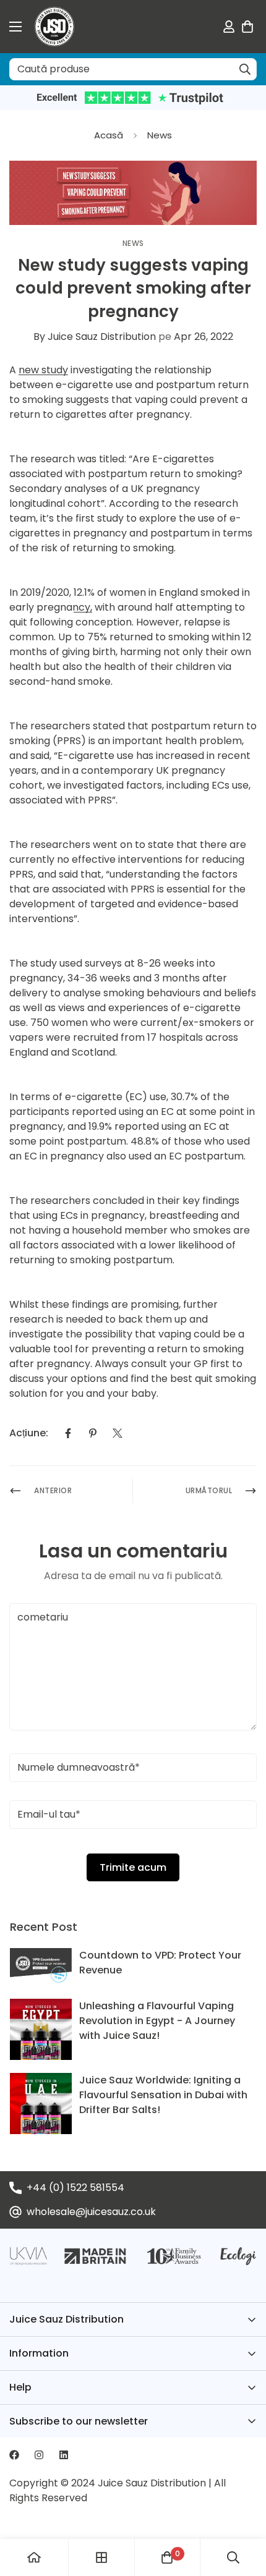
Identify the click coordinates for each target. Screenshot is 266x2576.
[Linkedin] (64, 2455)
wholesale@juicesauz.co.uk (91, 2212)
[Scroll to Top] (244, 2510)
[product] (34, 2557)
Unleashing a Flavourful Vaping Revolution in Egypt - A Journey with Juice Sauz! (157, 2021)
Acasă (109, 135)
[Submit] (245, 69)
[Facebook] (68, 1433)
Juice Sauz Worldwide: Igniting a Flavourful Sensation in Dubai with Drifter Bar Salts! (163, 2095)
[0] (247, 27)
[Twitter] (118, 1433)
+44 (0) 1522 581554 (75, 2188)
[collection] (101, 2557)
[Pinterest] (93, 1433)
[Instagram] (39, 2455)
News (160, 135)
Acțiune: (29, 1433)
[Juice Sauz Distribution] (54, 27)
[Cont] (229, 27)
